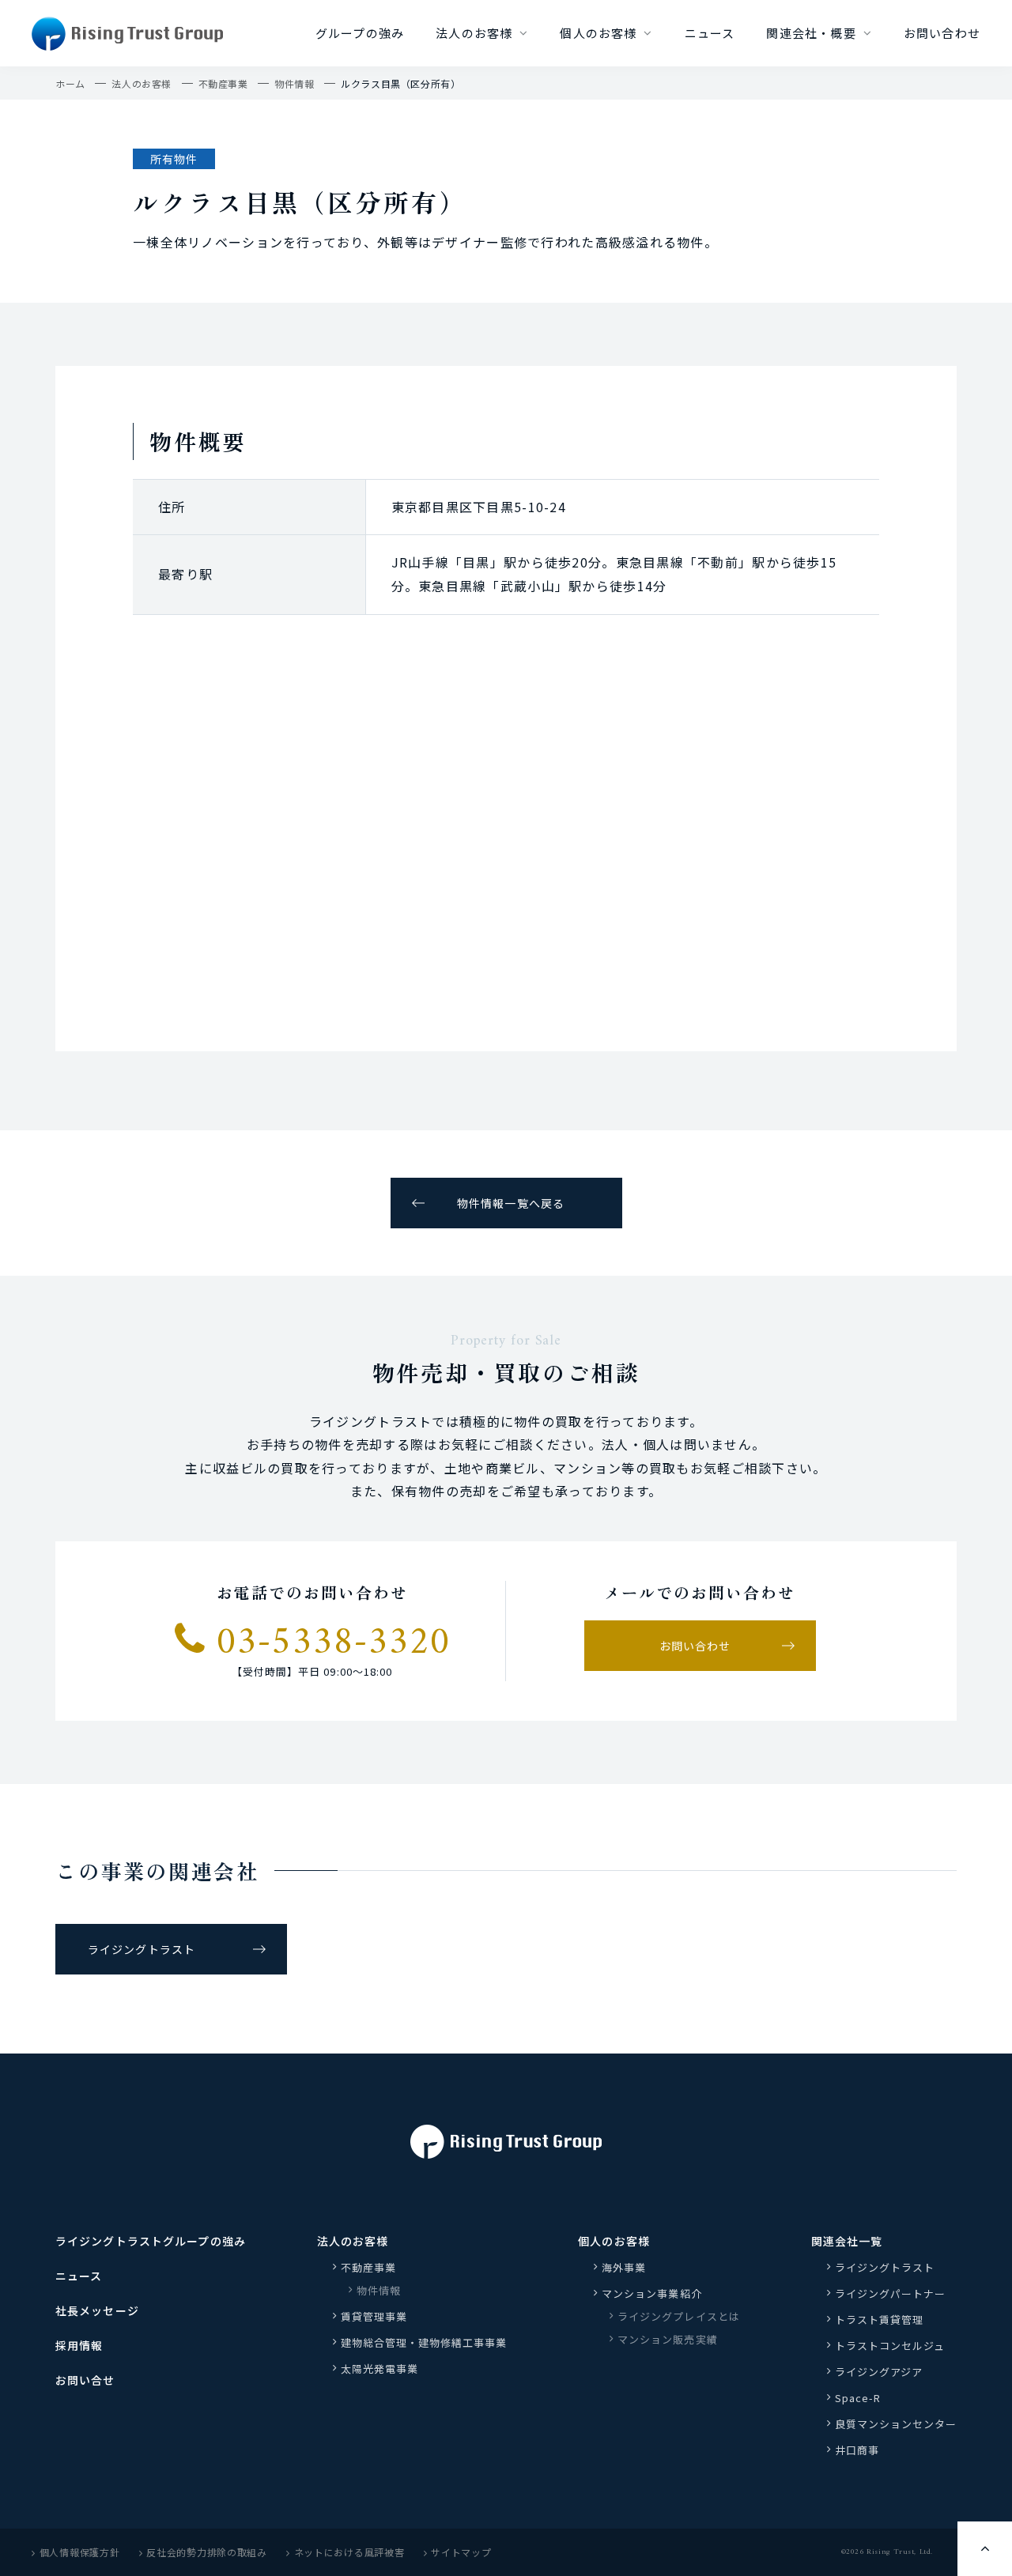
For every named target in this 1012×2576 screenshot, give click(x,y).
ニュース (710, 33)
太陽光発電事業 (379, 2369)
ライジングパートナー (890, 2293)
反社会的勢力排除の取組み (207, 2552)
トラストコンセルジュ (890, 2346)
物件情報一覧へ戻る (511, 1203)
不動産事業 (223, 83)
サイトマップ (461, 2552)
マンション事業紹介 (651, 2293)
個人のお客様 (598, 33)
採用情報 (79, 2345)
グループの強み (360, 33)
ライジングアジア (879, 2372)
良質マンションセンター (896, 2424)
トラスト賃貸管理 (885, 2320)
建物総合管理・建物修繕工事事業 (424, 2342)
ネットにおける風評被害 (349, 2552)
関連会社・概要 (811, 33)
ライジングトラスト (142, 1949)
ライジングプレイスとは (678, 2316)
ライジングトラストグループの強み (151, 2241)
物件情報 (294, 83)
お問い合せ (85, 2380)
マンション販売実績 (667, 2339)
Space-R (858, 2398)
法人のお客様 (474, 33)
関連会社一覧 (847, 2241)
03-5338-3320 (327, 1641)
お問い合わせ (942, 33)
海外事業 (624, 2267)
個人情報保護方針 (80, 2552)
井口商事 (857, 2450)
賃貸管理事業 (374, 2316)
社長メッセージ (97, 2310)
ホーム (70, 83)
